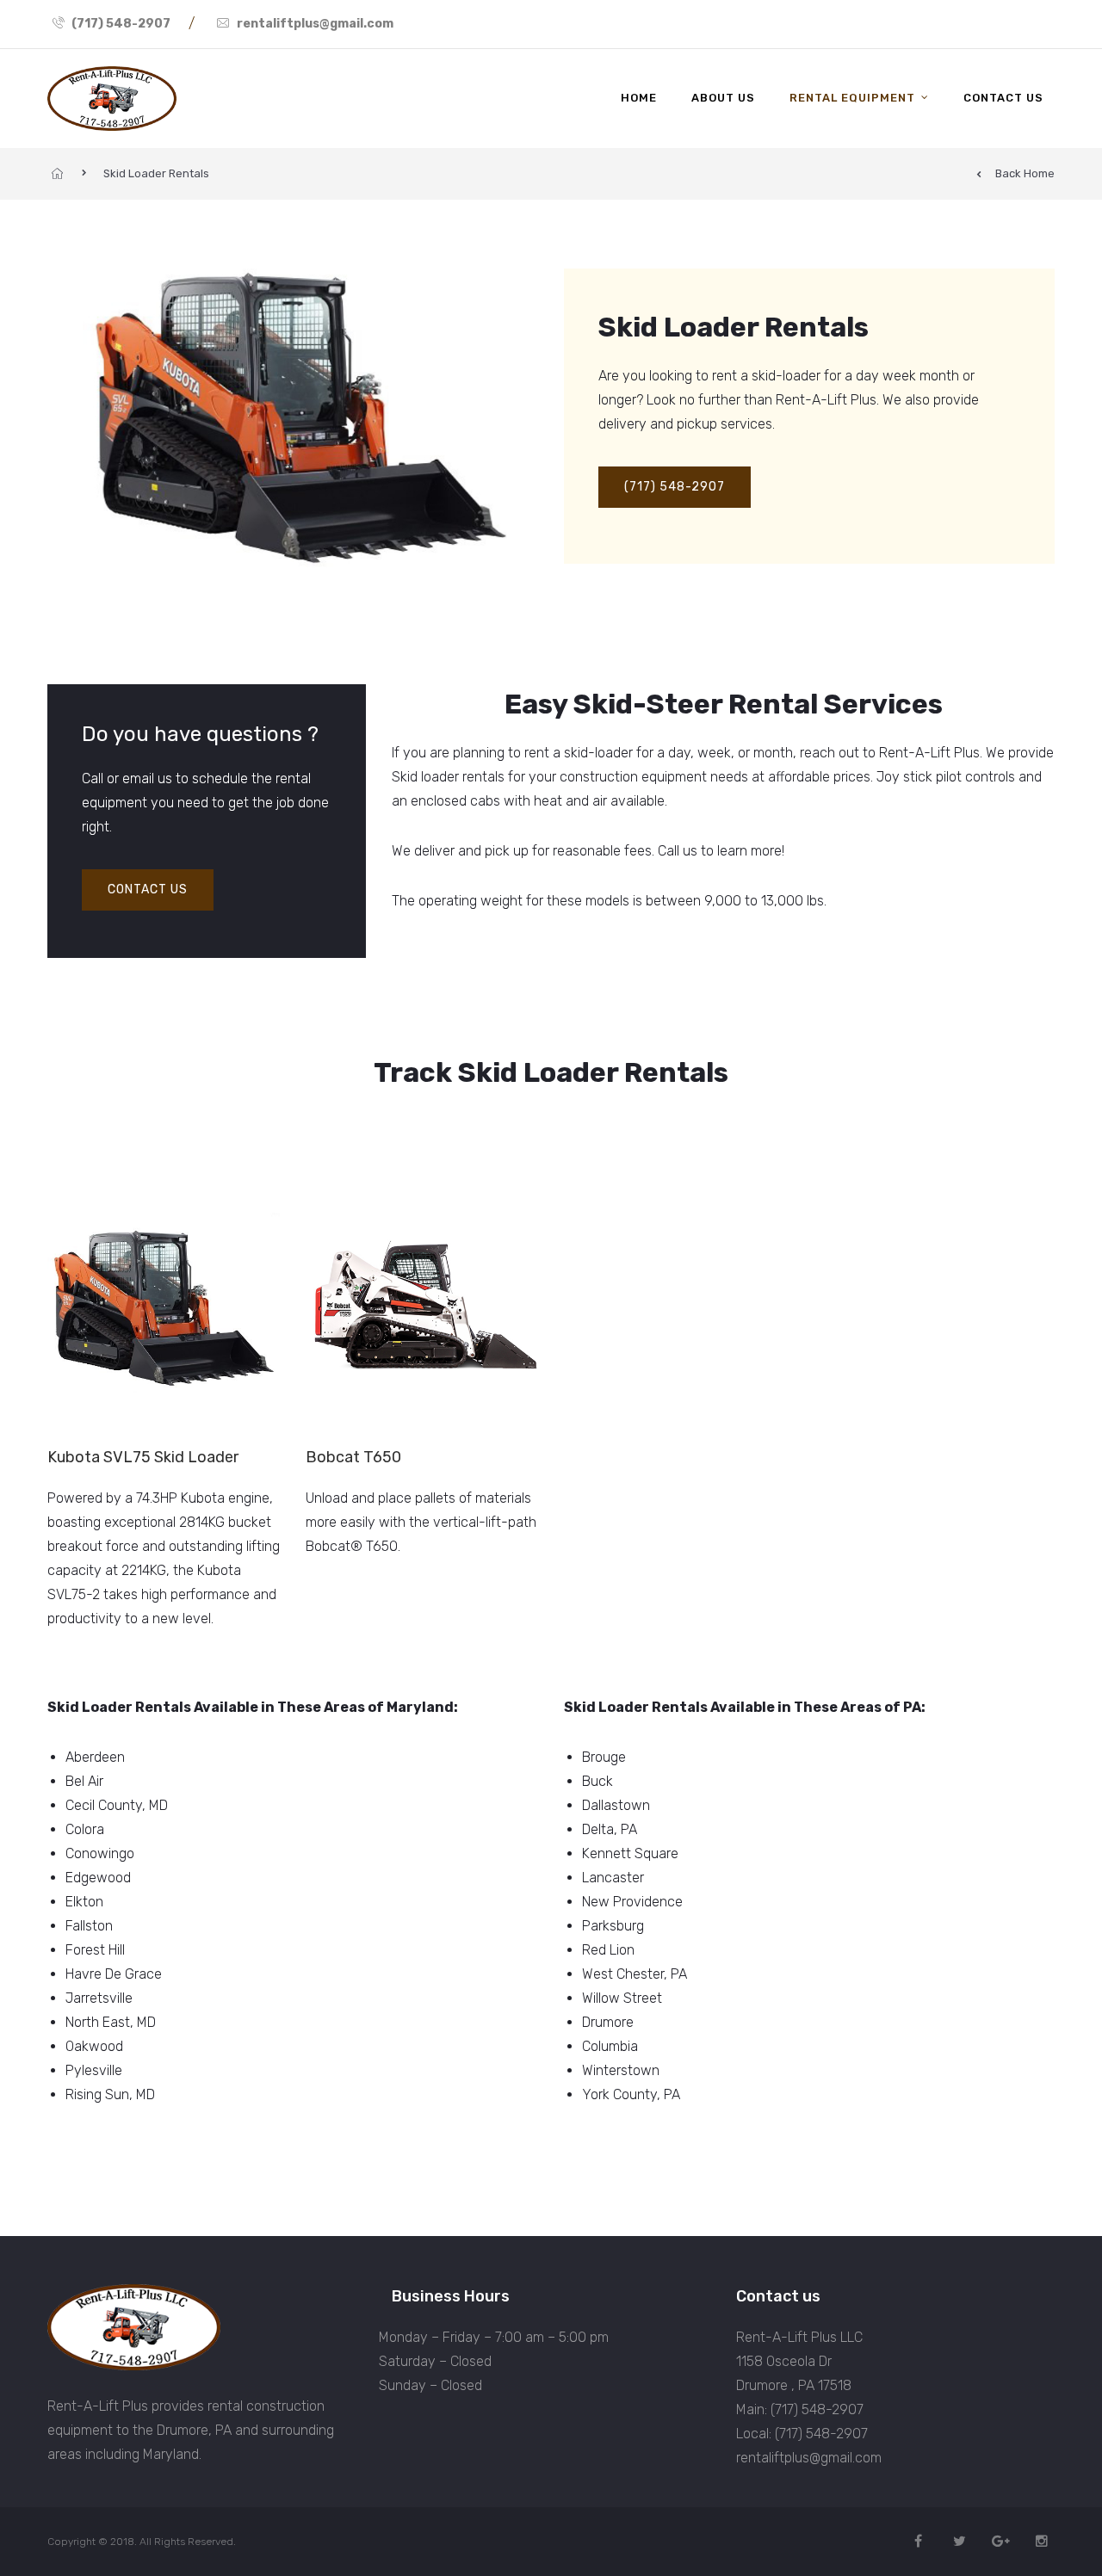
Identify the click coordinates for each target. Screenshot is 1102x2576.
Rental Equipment (852, 98)
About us (723, 98)
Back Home (1025, 173)
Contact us (1003, 98)
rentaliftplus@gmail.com (315, 24)
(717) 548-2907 (121, 24)
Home (639, 98)
